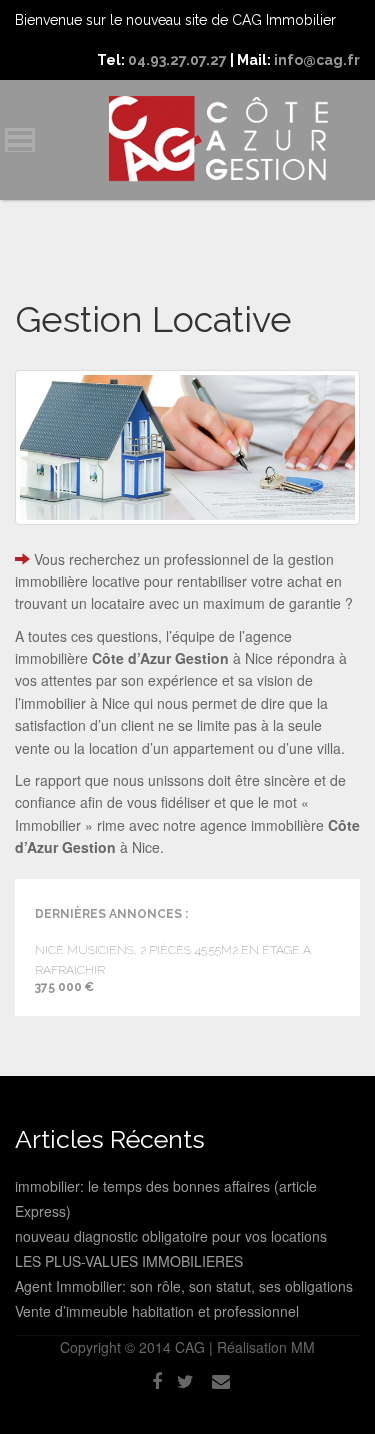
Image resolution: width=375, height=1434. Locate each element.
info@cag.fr (317, 60)
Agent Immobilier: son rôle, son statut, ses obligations (184, 1286)
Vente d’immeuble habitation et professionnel (157, 1311)
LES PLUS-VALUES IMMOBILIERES (129, 1261)
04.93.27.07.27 (177, 60)
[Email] (221, 1381)
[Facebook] (157, 1381)
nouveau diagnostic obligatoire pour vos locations (171, 1236)
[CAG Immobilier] (217, 140)
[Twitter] (185, 1381)
